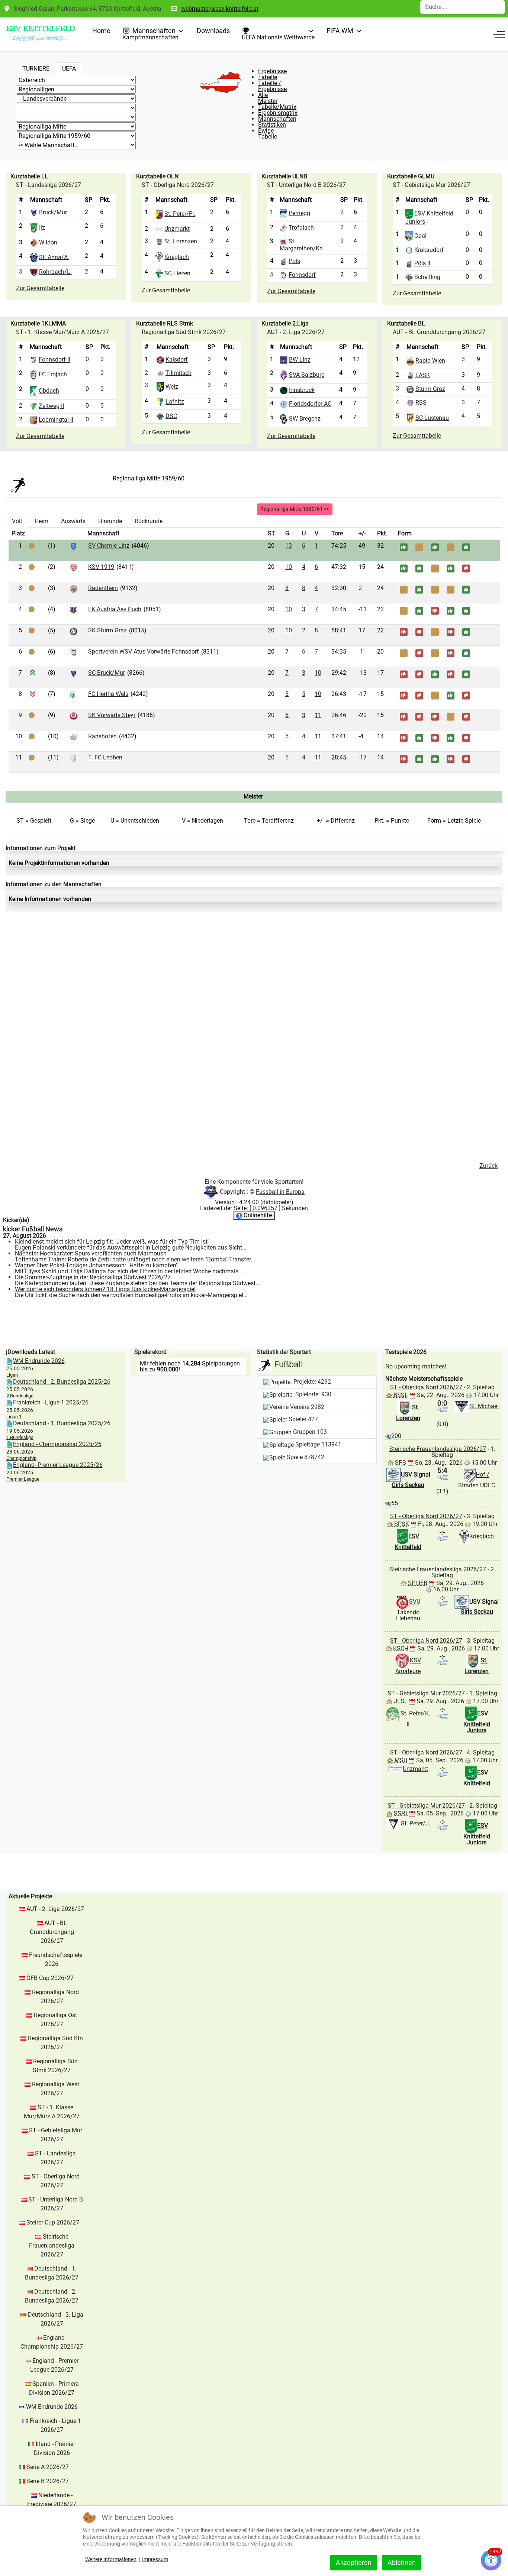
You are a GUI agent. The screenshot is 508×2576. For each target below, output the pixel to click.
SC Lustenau (432, 418)
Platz (18, 533)
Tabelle (268, 77)
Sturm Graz (430, 389)
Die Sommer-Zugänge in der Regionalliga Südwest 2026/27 (93, 1277)
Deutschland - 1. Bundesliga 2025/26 (62, 1423)
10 (289, 567)
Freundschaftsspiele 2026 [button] (56, 1959)
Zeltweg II (51, 406)
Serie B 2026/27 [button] (48, 2481)
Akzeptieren (354, 2562)
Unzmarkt (177, 229)
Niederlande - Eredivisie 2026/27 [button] (52, 2500)
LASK (423, 375)
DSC (171, 416)
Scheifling (427, 277)
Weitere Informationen (111, 2559)
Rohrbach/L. (55, 272)
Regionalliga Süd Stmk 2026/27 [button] (55, 2066)
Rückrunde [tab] (149, 521)
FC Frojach (53, 374)
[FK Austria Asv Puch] (73, 610)
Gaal (420, 235)
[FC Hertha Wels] (72, 694)
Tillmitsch (179, 373)
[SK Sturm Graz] (74, 631)
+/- (362, 533)
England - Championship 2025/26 (57, 1444)
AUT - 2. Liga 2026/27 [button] (55, 1909)
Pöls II (422, 264)
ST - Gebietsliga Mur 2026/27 (426, 1693)
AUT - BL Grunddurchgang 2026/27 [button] (52, 1932)
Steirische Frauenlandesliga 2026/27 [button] (52, 2246)
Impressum (155, 2559)
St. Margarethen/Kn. (302, 245)
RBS (421, 403)
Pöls (294, 261)
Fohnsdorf (302, 275)
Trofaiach (301, 228)
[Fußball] (18, 484)
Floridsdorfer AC (310, 404)
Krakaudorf (429, 250)
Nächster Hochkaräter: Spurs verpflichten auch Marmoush (91, 1253)
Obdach (49, 391)
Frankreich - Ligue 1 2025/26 (51, 1402)
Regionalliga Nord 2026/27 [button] (55, 1997)
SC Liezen (177, 273)
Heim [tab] (41, 521)
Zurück (488, 1166)
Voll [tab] (17, 521)
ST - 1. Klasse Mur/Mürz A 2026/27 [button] (52, 2112)
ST (271, 533)
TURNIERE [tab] (36, 69)
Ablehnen (402, 2562)
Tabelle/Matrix (277, 107)
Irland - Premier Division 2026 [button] (55, 2448)
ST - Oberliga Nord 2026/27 (426, 1387)
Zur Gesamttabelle (40, 288)
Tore (337, 533)
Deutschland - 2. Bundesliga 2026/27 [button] (52, 2296)
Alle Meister (268, 98)
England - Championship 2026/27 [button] (52, 2342)
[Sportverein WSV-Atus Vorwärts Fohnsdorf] (74, 652)
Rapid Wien (430, 361)
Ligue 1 (14, 1417)
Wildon (48, 242)
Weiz (172, 387)
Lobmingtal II (56, 420)
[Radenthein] (74, 588)
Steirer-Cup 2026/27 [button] (53, 2222)
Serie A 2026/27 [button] (48, 2467)
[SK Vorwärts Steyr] (74, 715)
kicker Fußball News (33, 1229)
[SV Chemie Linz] (74, 546)
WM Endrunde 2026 (39, 1361)
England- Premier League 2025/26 (58, 1465)
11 (318, 715)
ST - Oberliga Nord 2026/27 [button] (56, 2181)
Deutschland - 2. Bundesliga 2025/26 (62, 1382)
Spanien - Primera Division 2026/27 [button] (54, 2388)
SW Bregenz (305, 419)
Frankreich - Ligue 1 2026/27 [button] (55, 2425)
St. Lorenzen (181, 241)
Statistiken (272, 125)
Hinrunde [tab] (110, 521)
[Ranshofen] (74, 737)
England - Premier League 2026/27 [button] (54, 2365)
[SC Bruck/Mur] (74, 673)
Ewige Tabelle (268, 134)
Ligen (12, 1375)
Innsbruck (302, 390)
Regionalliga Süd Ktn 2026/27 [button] (55, 2043)
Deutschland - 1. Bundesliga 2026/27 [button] (52, 2273)
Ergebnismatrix (278, 113)
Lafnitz (175, 402)
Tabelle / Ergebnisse (272, 86)
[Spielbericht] (440, 1409)
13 (289, 546)
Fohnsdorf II (54, 360)
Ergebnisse (272, 71)
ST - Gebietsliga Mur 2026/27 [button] (56, 2135)
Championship (21, 1458)
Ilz (42, 228)
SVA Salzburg (307, 375)
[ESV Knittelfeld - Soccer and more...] (40, 34)
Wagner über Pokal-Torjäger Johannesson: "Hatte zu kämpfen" (96, 1265)
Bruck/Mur (53, 212)
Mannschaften (277, 119)
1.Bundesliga (20, 1437)
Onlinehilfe (257, 1215)
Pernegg (299, 213)
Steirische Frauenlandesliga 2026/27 (438, 1449)
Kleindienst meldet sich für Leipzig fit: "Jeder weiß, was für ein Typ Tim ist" (112, 1242)
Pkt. (382, 533)
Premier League (23, 1479)
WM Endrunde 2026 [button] (52, 2407)
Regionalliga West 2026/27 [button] (56, 2089)
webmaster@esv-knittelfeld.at (220, 9)
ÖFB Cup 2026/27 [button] (50, 1978)
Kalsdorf (177, 360)
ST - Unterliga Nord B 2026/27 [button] (56, 2204)
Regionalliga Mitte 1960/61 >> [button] (295, 509)
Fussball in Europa (280, 1192)
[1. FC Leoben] (73, 758)
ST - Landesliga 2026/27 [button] (55, 2158)
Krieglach (177, 257)
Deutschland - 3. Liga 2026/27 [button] (56, 2319)
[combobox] (463, 7)
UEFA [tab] (69, 69)
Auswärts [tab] (73, 521)
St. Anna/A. (54, 257)
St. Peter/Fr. (180, 214)
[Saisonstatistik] (446, 1409)
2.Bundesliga (20, 1396)
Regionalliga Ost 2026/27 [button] (55, 2020)
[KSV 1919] (74, 567)
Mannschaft (103, 533)
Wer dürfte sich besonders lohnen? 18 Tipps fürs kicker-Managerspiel (105, 1289)
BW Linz (300, 360)
